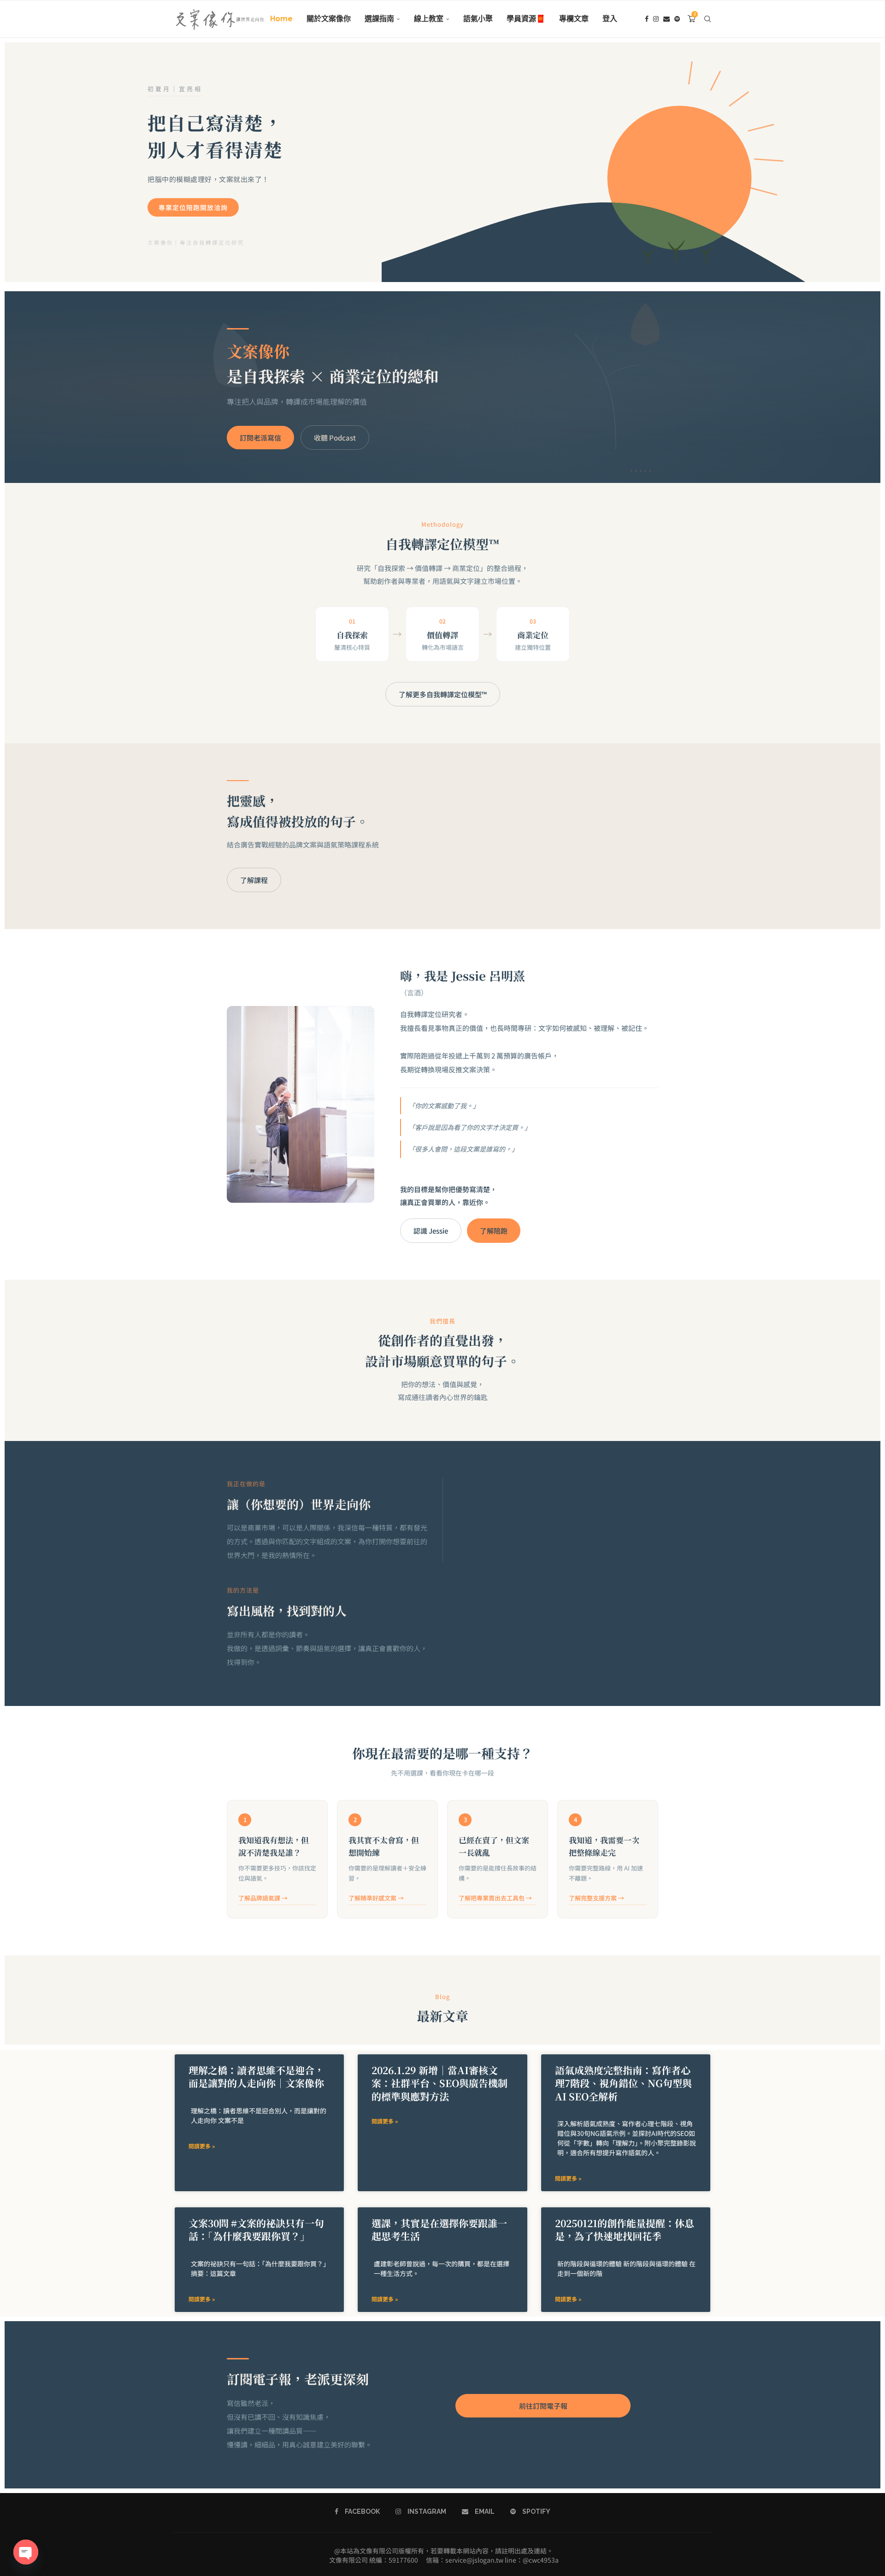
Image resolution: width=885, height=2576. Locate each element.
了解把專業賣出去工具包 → (495, 1898)
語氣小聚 (478, 19)
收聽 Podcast (335, 438)
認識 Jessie (431, 1231)
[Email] (667, 19)
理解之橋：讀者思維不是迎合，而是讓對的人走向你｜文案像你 (256, 2076)
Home (281, 19)
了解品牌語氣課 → (263, 1898)
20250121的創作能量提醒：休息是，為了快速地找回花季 (625, 2229)
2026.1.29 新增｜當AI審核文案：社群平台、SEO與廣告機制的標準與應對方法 (440, 2083)
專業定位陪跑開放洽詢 (193, 207)
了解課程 (254, 880)
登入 (610, 19)
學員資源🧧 (526, 19)
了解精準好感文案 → (376, 1898)
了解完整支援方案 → (596, 1898)
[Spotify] (677, 19)
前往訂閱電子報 (543, 2406)
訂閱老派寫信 (260, 438)
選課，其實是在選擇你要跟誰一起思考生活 (439, 2229)
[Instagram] (656, 19)
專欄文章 (574, 19)
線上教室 (429, 19)
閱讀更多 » (202, 2146)
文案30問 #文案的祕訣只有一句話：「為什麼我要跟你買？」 (256, 2229)
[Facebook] (647, 19)
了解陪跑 (494, 1231)
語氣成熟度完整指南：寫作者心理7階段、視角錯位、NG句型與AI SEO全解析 (623, 2083)
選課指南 (379, 19)
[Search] (708, 19)
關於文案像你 (329, 19)
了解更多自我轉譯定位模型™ (443, 694)
